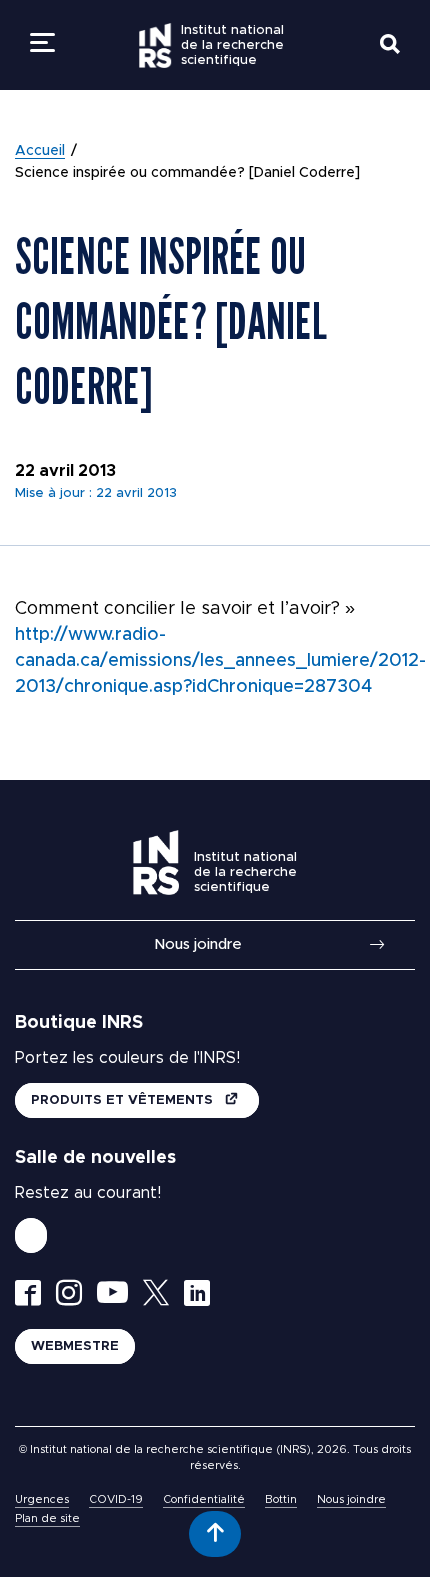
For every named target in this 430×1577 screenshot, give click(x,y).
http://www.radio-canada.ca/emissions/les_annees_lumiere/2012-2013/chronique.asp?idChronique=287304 (220, 661)
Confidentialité (204, 1499)
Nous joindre (198, 944)
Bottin (281, 1499)
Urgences (42, 1499)
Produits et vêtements (124, 1100)
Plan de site (47, 1518)
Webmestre (75, 1346)
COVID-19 (116, 1499)
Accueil (40, 151)
